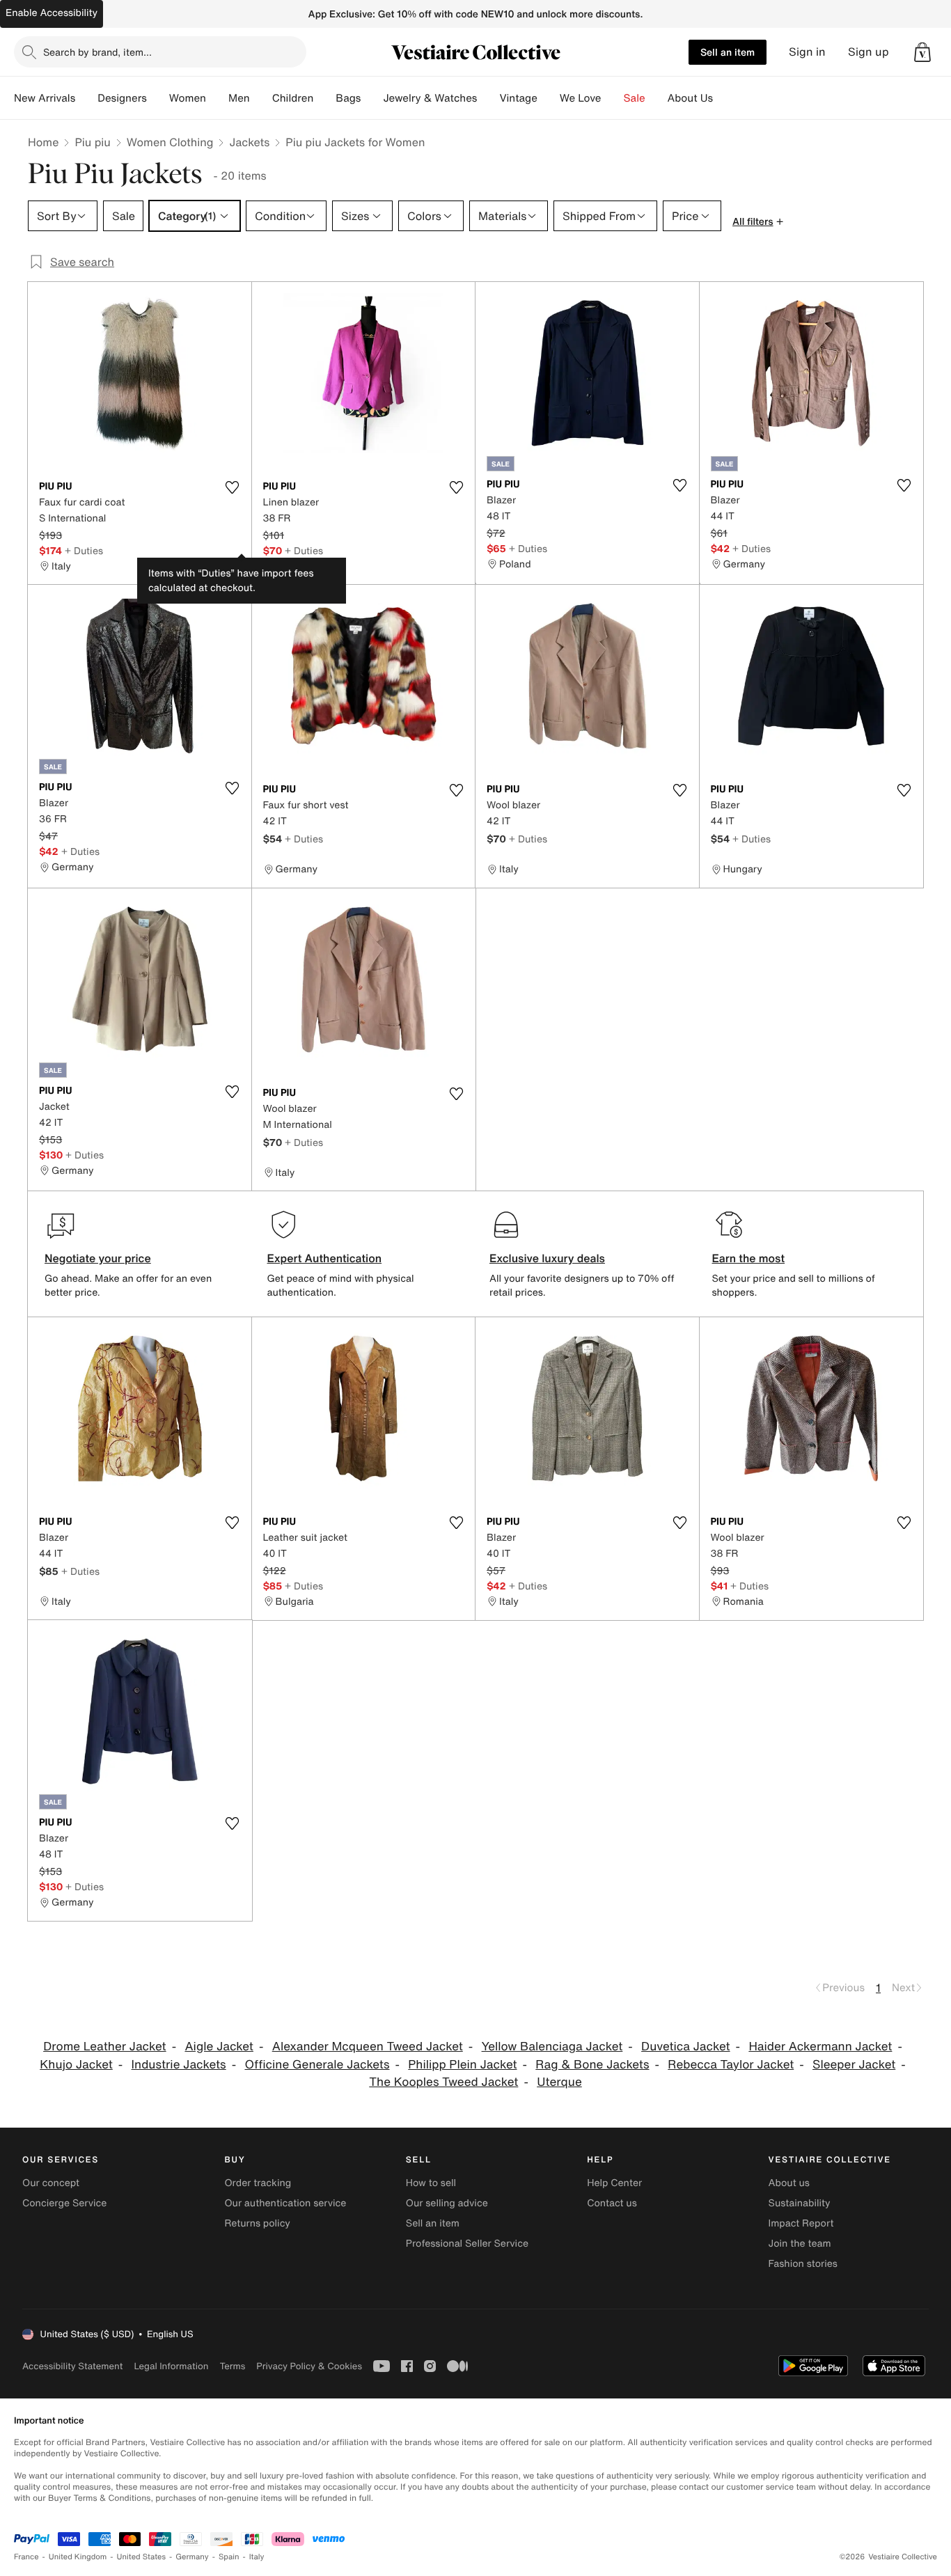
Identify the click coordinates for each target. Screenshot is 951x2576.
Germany (192, 2557)
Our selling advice (447, 2203)
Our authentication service (285, 2203)
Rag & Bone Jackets (592, 2065)
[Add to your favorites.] (233, 487)
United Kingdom (78, 2557)
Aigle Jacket (219, 2047)
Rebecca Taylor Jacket (731, 2065)
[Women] (217, 98)
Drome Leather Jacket (105, 2047)
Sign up (869, 52)
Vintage (518, 98)
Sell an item (728, 52)
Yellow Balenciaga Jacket (552, 2047)
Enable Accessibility (52, 13)
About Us (690, 98)
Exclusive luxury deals (547, 1258)
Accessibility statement (72, 2366)
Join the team (800, 2244)
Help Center (614, 2183)
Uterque (559, 2082)
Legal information (171, 2366)
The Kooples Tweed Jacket (443, 2082)
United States (142, 2557)
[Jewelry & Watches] (488, 98)
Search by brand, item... (97, 52)
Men (239, 98)
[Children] (324, 98)
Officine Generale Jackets (317, 2065)
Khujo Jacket (76, 2065)
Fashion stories (803, 2264)
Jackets (249, 142)
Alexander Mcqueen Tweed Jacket (368, 2047)
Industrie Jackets (179, 2065)
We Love (581, 98)
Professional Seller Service (467, 2244)
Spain (229, 2557)
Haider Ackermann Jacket (820, 2047)
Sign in (807, 52)
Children (293, 98)
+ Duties (84, 550)
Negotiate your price (98, 1258)
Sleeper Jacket (854, 2065)
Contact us (612, 2203)
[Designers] (158, 98)
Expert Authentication (325, 1258)
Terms (232, 2366)
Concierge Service (64, 2203)
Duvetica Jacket (685, 2047)
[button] (922, 52)
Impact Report (801, 2223)
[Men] (261, 98)
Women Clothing (170, 142)
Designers (122, 98)
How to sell (431, 2183)
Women (188, 98)
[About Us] (724, 98)
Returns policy (257, 2223)
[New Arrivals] (86, 98)
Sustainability (800, 2203)
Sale (635, 98)
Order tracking (258, 2183)
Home (43, 142)
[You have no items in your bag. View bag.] (922, 52)
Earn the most (749, 1258)
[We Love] (613, 98)
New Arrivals (45, 98)
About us (789, 2183)
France (26, 2557)
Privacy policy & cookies (309, 2366)
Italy (257, 2557)
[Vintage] (549, 98)
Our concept (51, 2183)
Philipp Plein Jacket (462, 2065)
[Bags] (372, 98)
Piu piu (92, 142)
